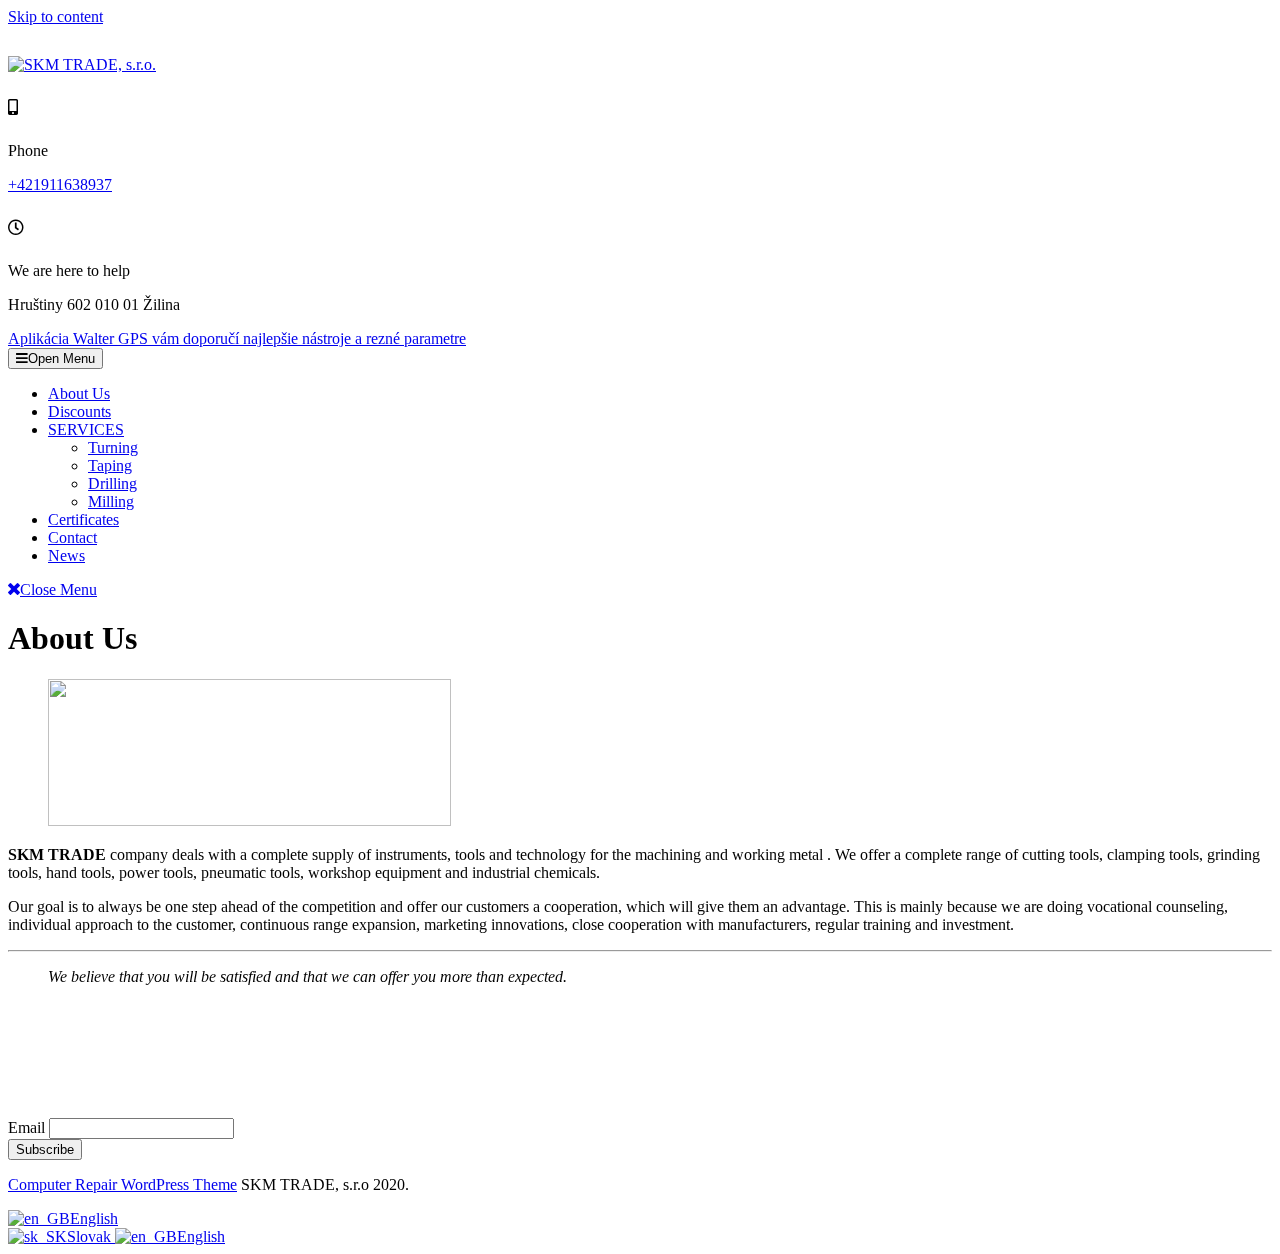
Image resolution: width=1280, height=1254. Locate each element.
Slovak (91, 1236)
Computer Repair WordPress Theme (122, 1184)
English (94, 1218)
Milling (111, 501)
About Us (79, 393)
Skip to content (55, 16)
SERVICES (86, 429)
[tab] (55, 358)
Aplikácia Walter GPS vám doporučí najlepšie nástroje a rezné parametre (237, 338)
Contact (72, 537)
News (66, 555)
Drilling (112, 483)
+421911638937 (60, 184)
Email (26, 1127)
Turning (113, 447)
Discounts (79, 411)
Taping (110, 465)
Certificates (83, 519)
